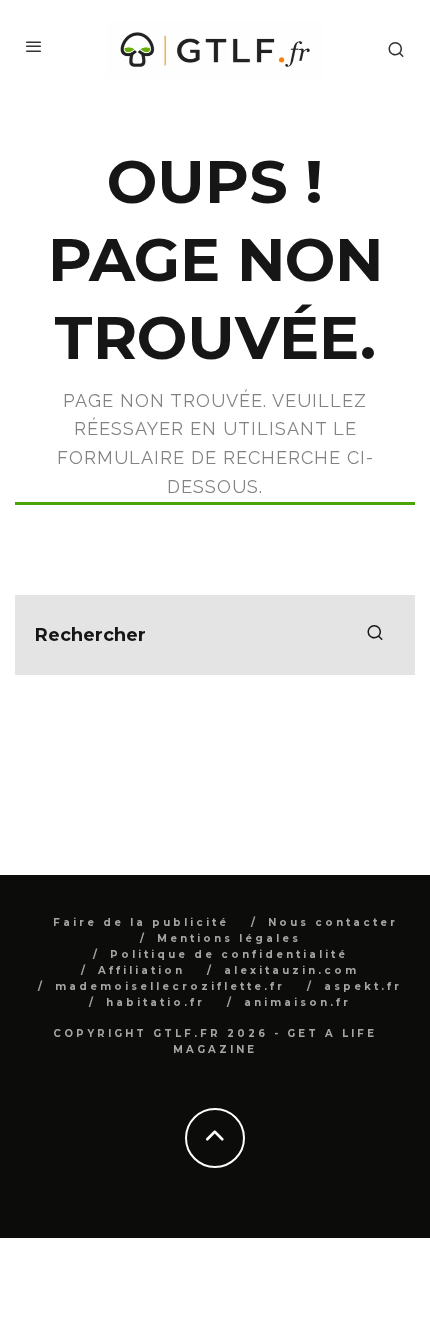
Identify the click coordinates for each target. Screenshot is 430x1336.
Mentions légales (229, 938)
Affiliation (141, 970)
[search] (375, 635)
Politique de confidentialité (229, 954)
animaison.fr (297, 1002)
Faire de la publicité (141, 922)
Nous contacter (333, 922)
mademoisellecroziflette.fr (170, 986)
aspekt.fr (363, 986)
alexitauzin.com (291, 970)
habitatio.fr (155, 1002)
